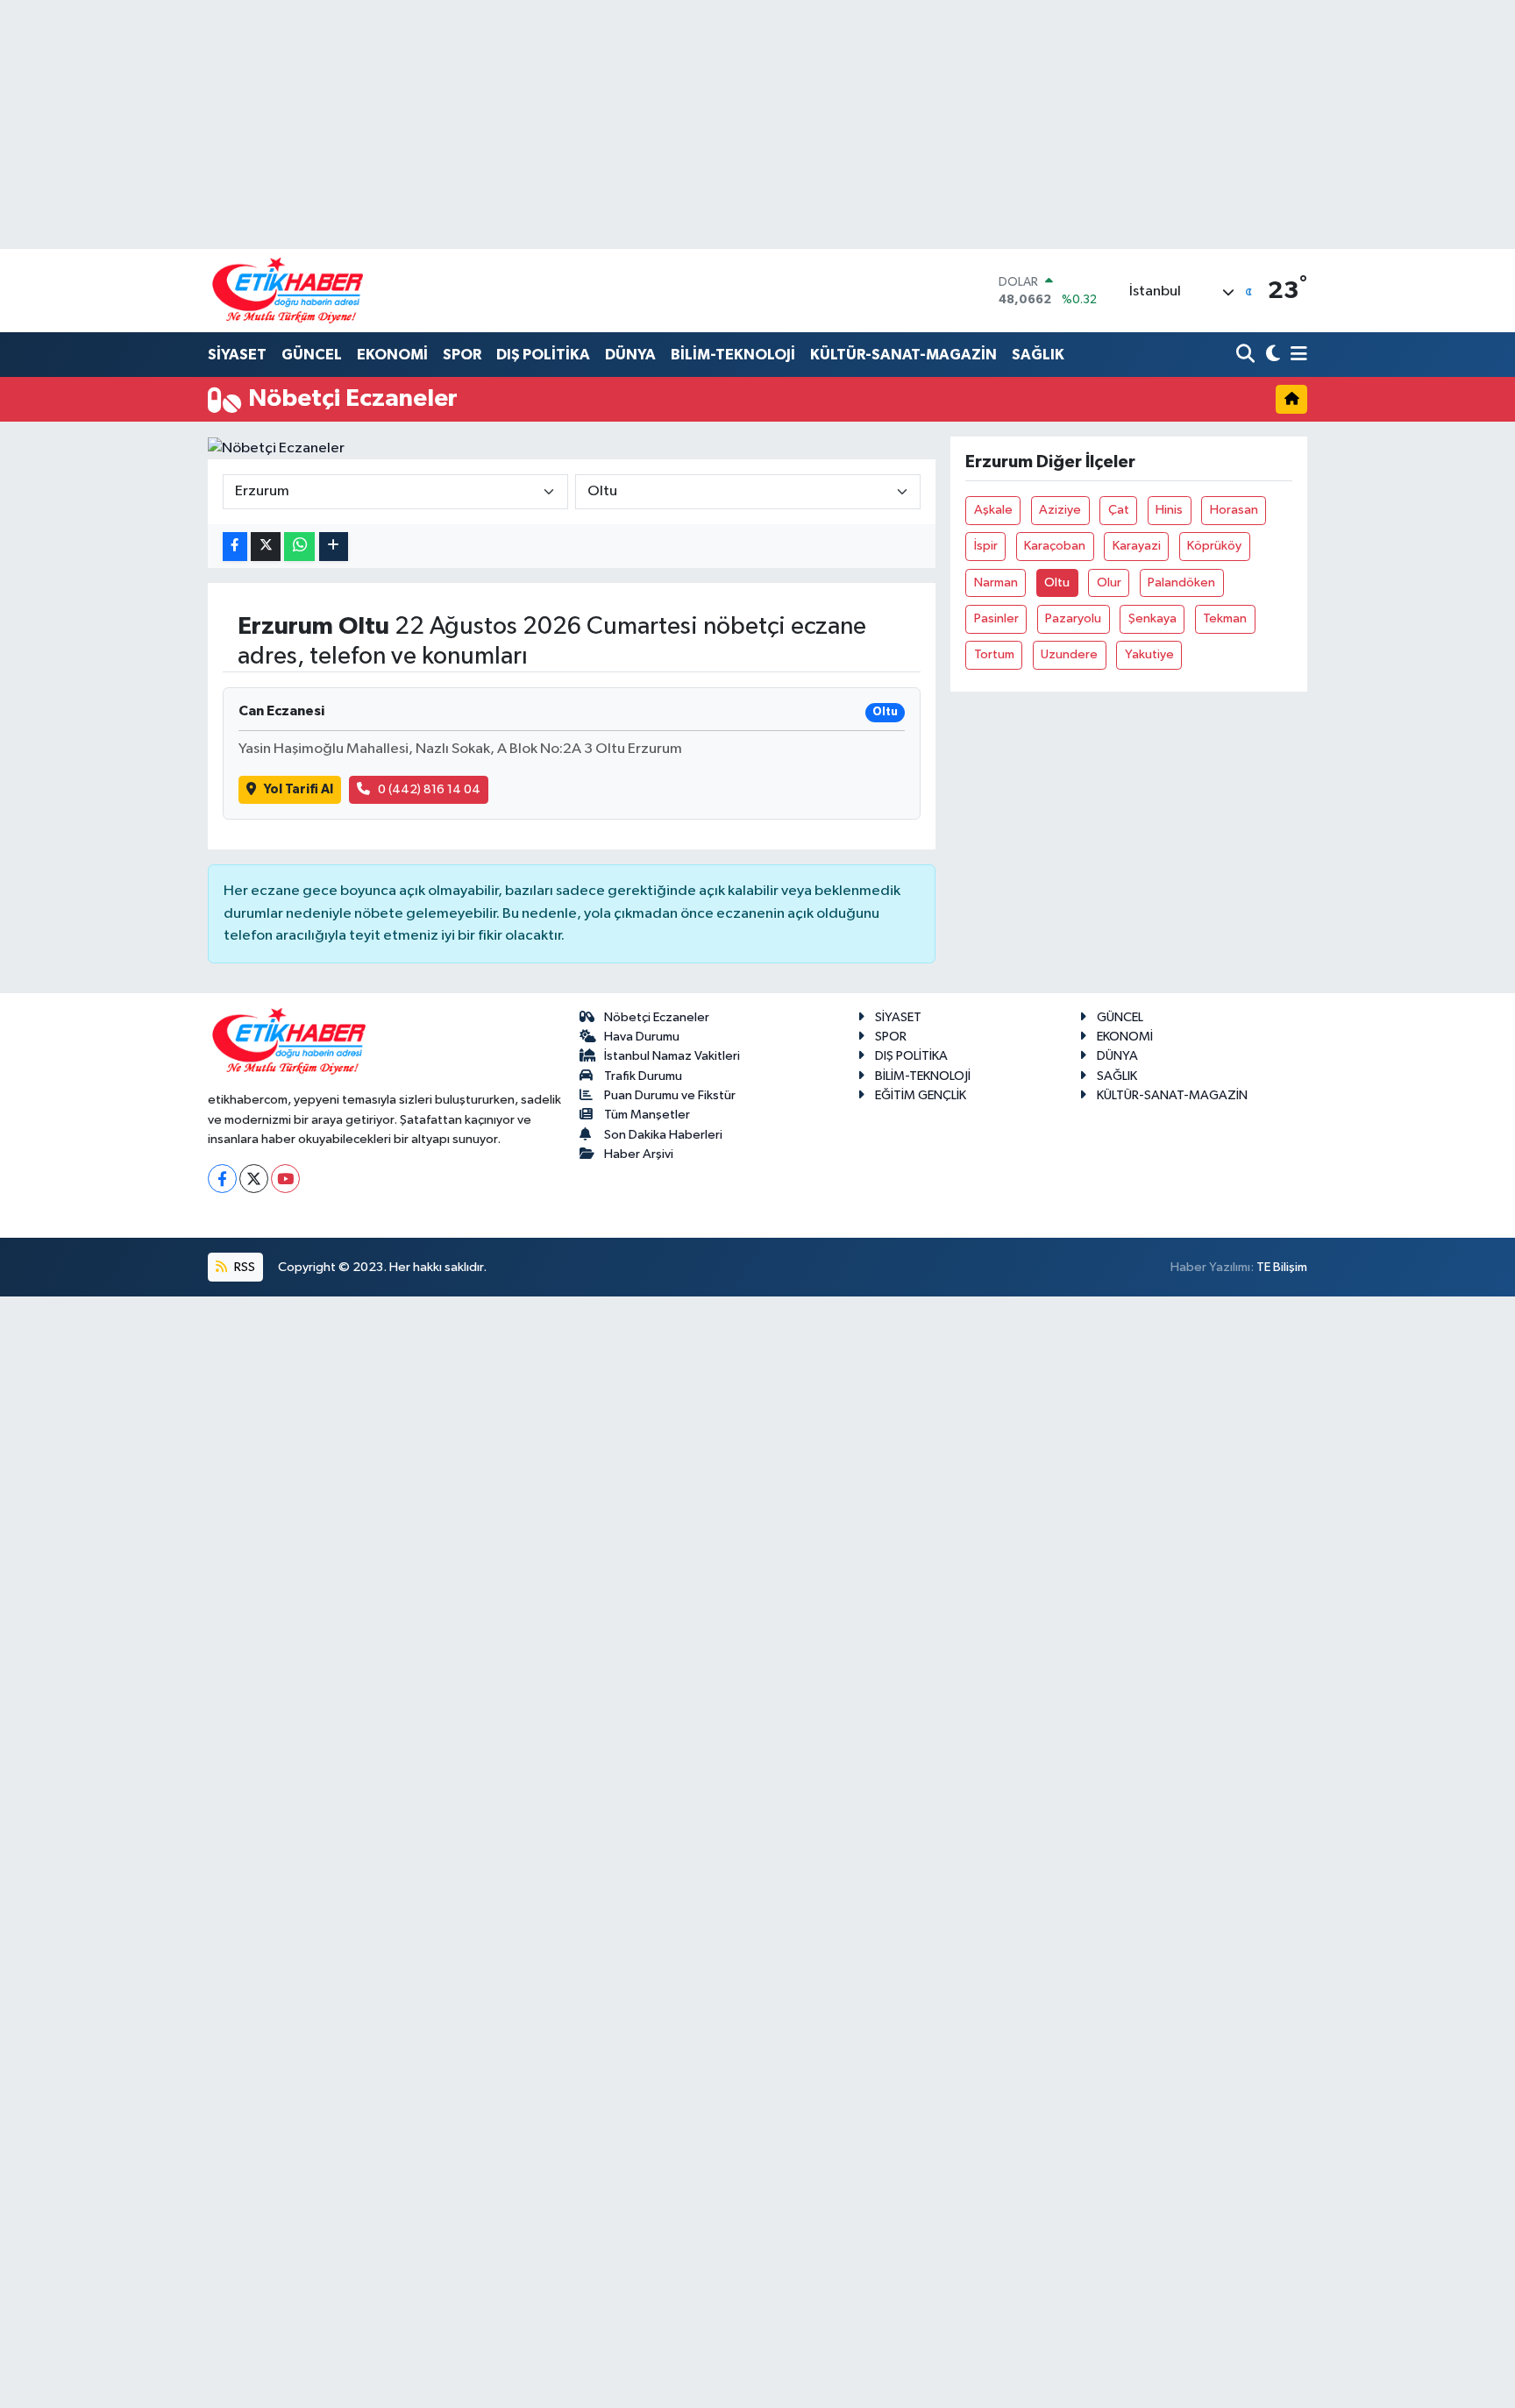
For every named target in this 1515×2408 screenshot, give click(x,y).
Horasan (1234, 510)
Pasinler (996, 618)
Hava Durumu (642, 1037)
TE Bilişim (1282, 1267)
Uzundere (1069, 654)
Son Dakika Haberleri (663, 1135)
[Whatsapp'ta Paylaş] (299, 547)
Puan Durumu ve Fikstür (670, 1095)
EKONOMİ (392, 355)
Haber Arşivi (639, 1154)
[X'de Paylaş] (266, 547)
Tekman (1225, 618)
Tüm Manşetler (647, 1115)
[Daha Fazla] (334, 547)
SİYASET (237, 355)
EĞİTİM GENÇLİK (921, 1095)
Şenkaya (1152, 618)
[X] (254, 1179)
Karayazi (1137, 546)
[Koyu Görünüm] (1271, 355)
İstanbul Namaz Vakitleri (672, 1056)
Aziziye (1060, 510)
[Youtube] (285, 1179)
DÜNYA (630, 355)
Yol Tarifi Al (299, 789)
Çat (1119, 510)
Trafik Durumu (643, 1076)
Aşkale (993, 510)
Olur (1109, 582)
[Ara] (1247, 355)
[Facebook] (222, 1179)
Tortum (994, 654)
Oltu (1057, 582)
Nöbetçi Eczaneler (657, 1017)
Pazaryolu (1073, 618)
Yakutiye (1149, 654)
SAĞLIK (1038, 355)
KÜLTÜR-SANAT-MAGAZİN (903, 355)
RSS (243, 1267)
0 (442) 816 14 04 (429, 789)
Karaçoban (1055, 546)
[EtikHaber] (288, 291)
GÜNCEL (312, 355)
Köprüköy (1214, 546)
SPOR (462, 355)
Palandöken (1181, 582)
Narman (996, 582)
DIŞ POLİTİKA (543, 355)
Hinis (1169, 510)
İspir (986, 546)
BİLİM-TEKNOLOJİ (733, 355)
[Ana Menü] (1296, 355)
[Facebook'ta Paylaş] (235, 547)
